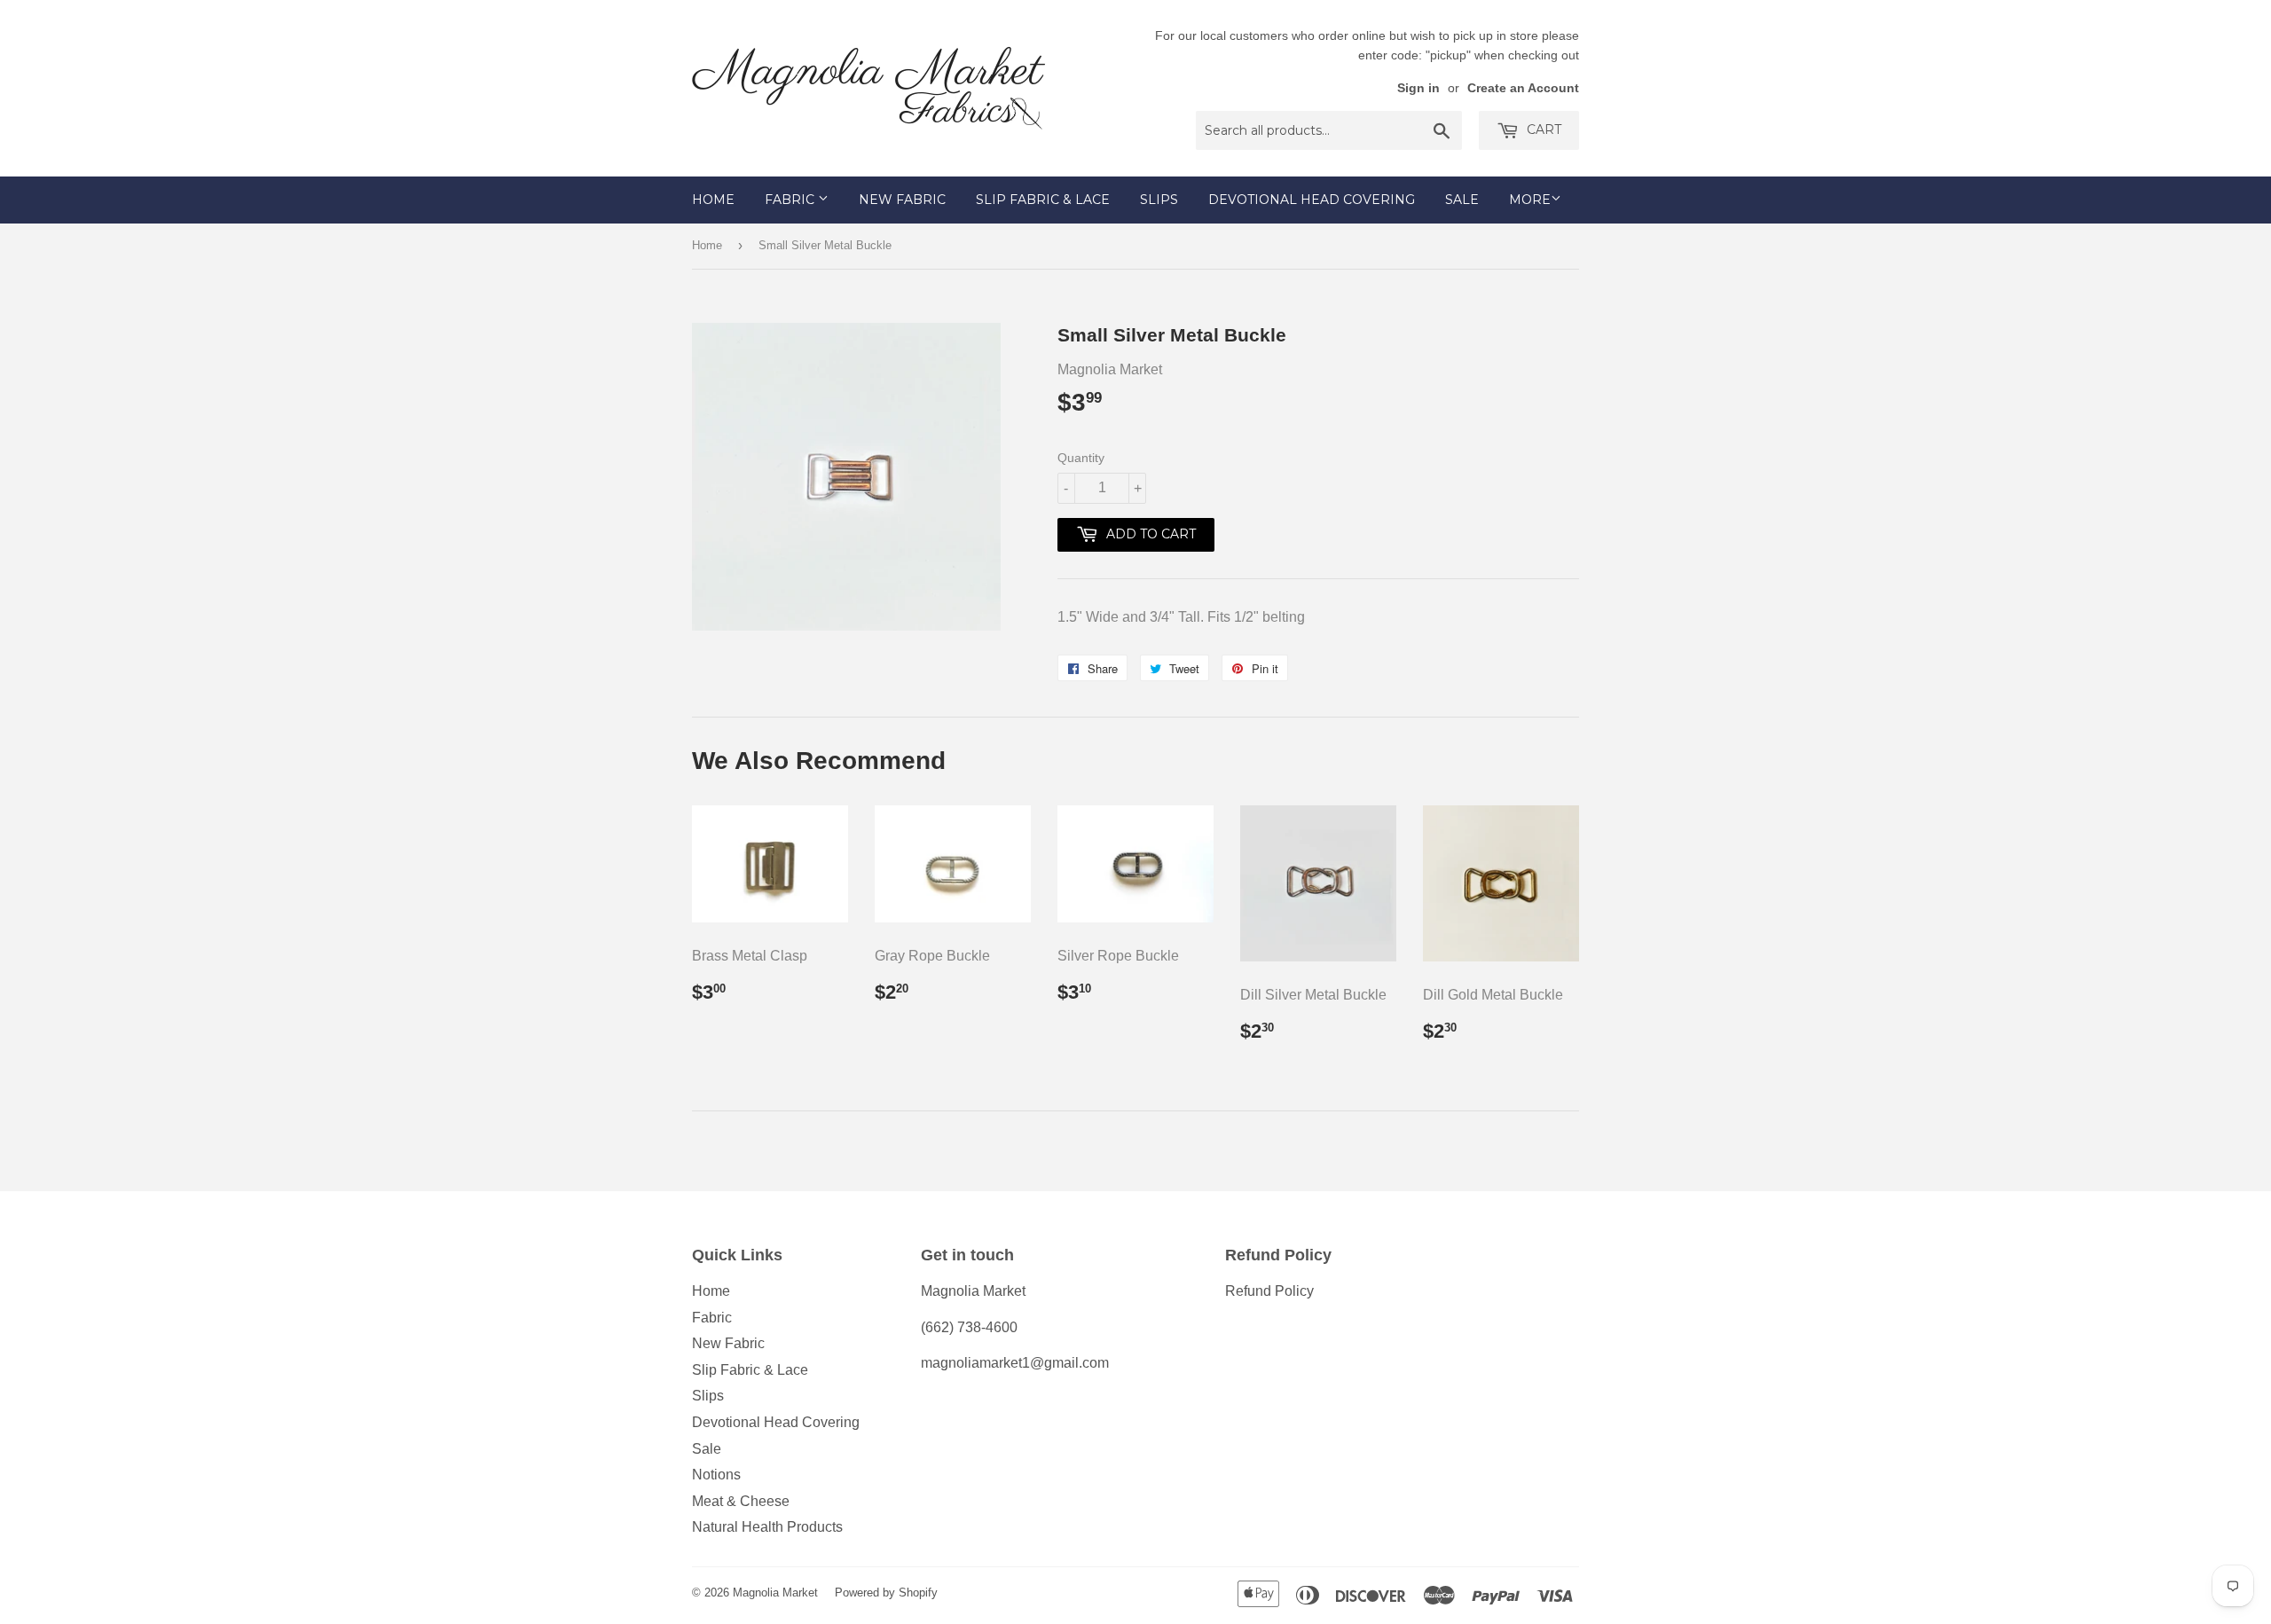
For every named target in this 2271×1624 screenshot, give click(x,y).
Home (713, 200)
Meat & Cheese (741, 1501)
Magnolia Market (775, 1593)
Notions (716, 1475)
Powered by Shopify (886, 1593)
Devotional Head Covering (1312, 200)
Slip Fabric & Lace (1043, 200)
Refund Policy (1269, 1291)
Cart (1542, 129)
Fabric (791, 200)
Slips (1159, 200)
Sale (1462, 200)
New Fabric (902, 200)
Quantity (1081, 458)
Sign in (1418, 88)
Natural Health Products (767, 1527)
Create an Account (1523, 88)
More (1530, 200)
